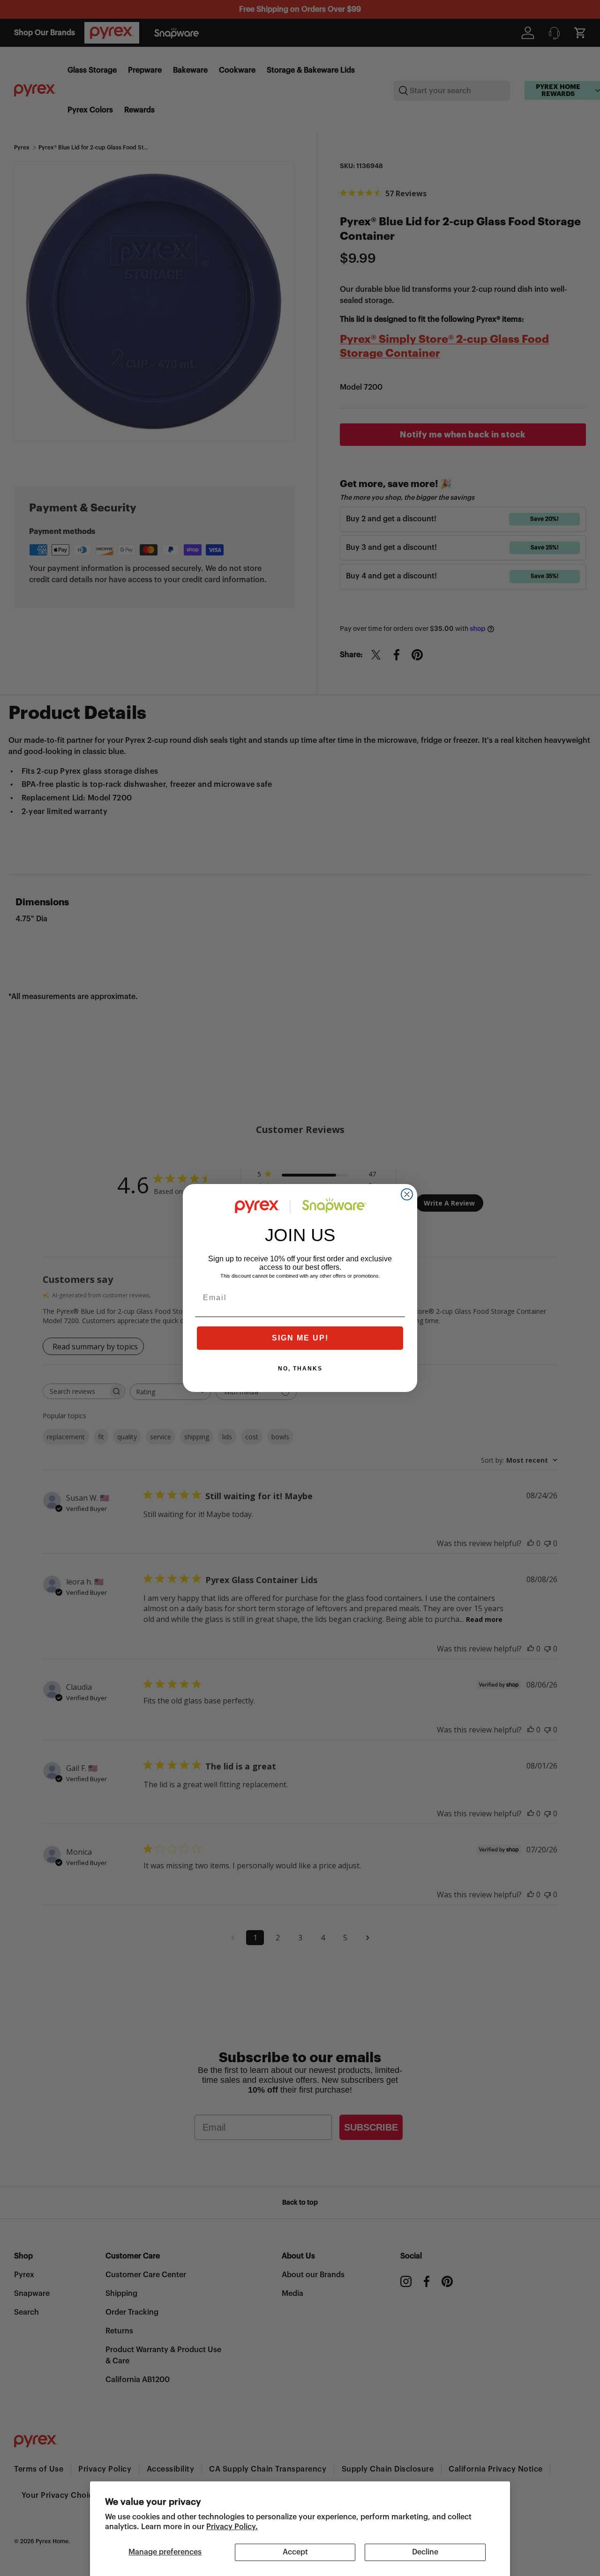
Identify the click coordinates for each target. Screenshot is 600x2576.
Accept (295, 2552)
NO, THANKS (300, 1369)
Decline (425, 2552)
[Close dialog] (407, 1194)
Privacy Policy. (232, 2527)
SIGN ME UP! (300, 1338)
